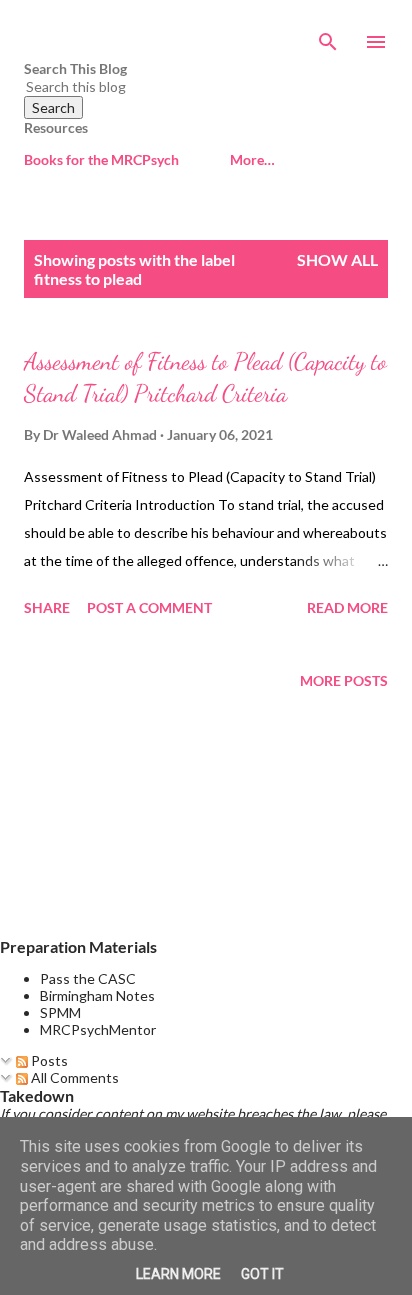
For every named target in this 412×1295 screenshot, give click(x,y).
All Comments (73, 1077)
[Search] (328, 36)
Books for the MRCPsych (101, 159)
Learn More (178, 1274)
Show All (337, 259)
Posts (48, 1060)
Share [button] (47, 607)
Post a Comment (149, 607)
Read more (347, 607)
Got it (262, 1274)
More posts (344, 680)
